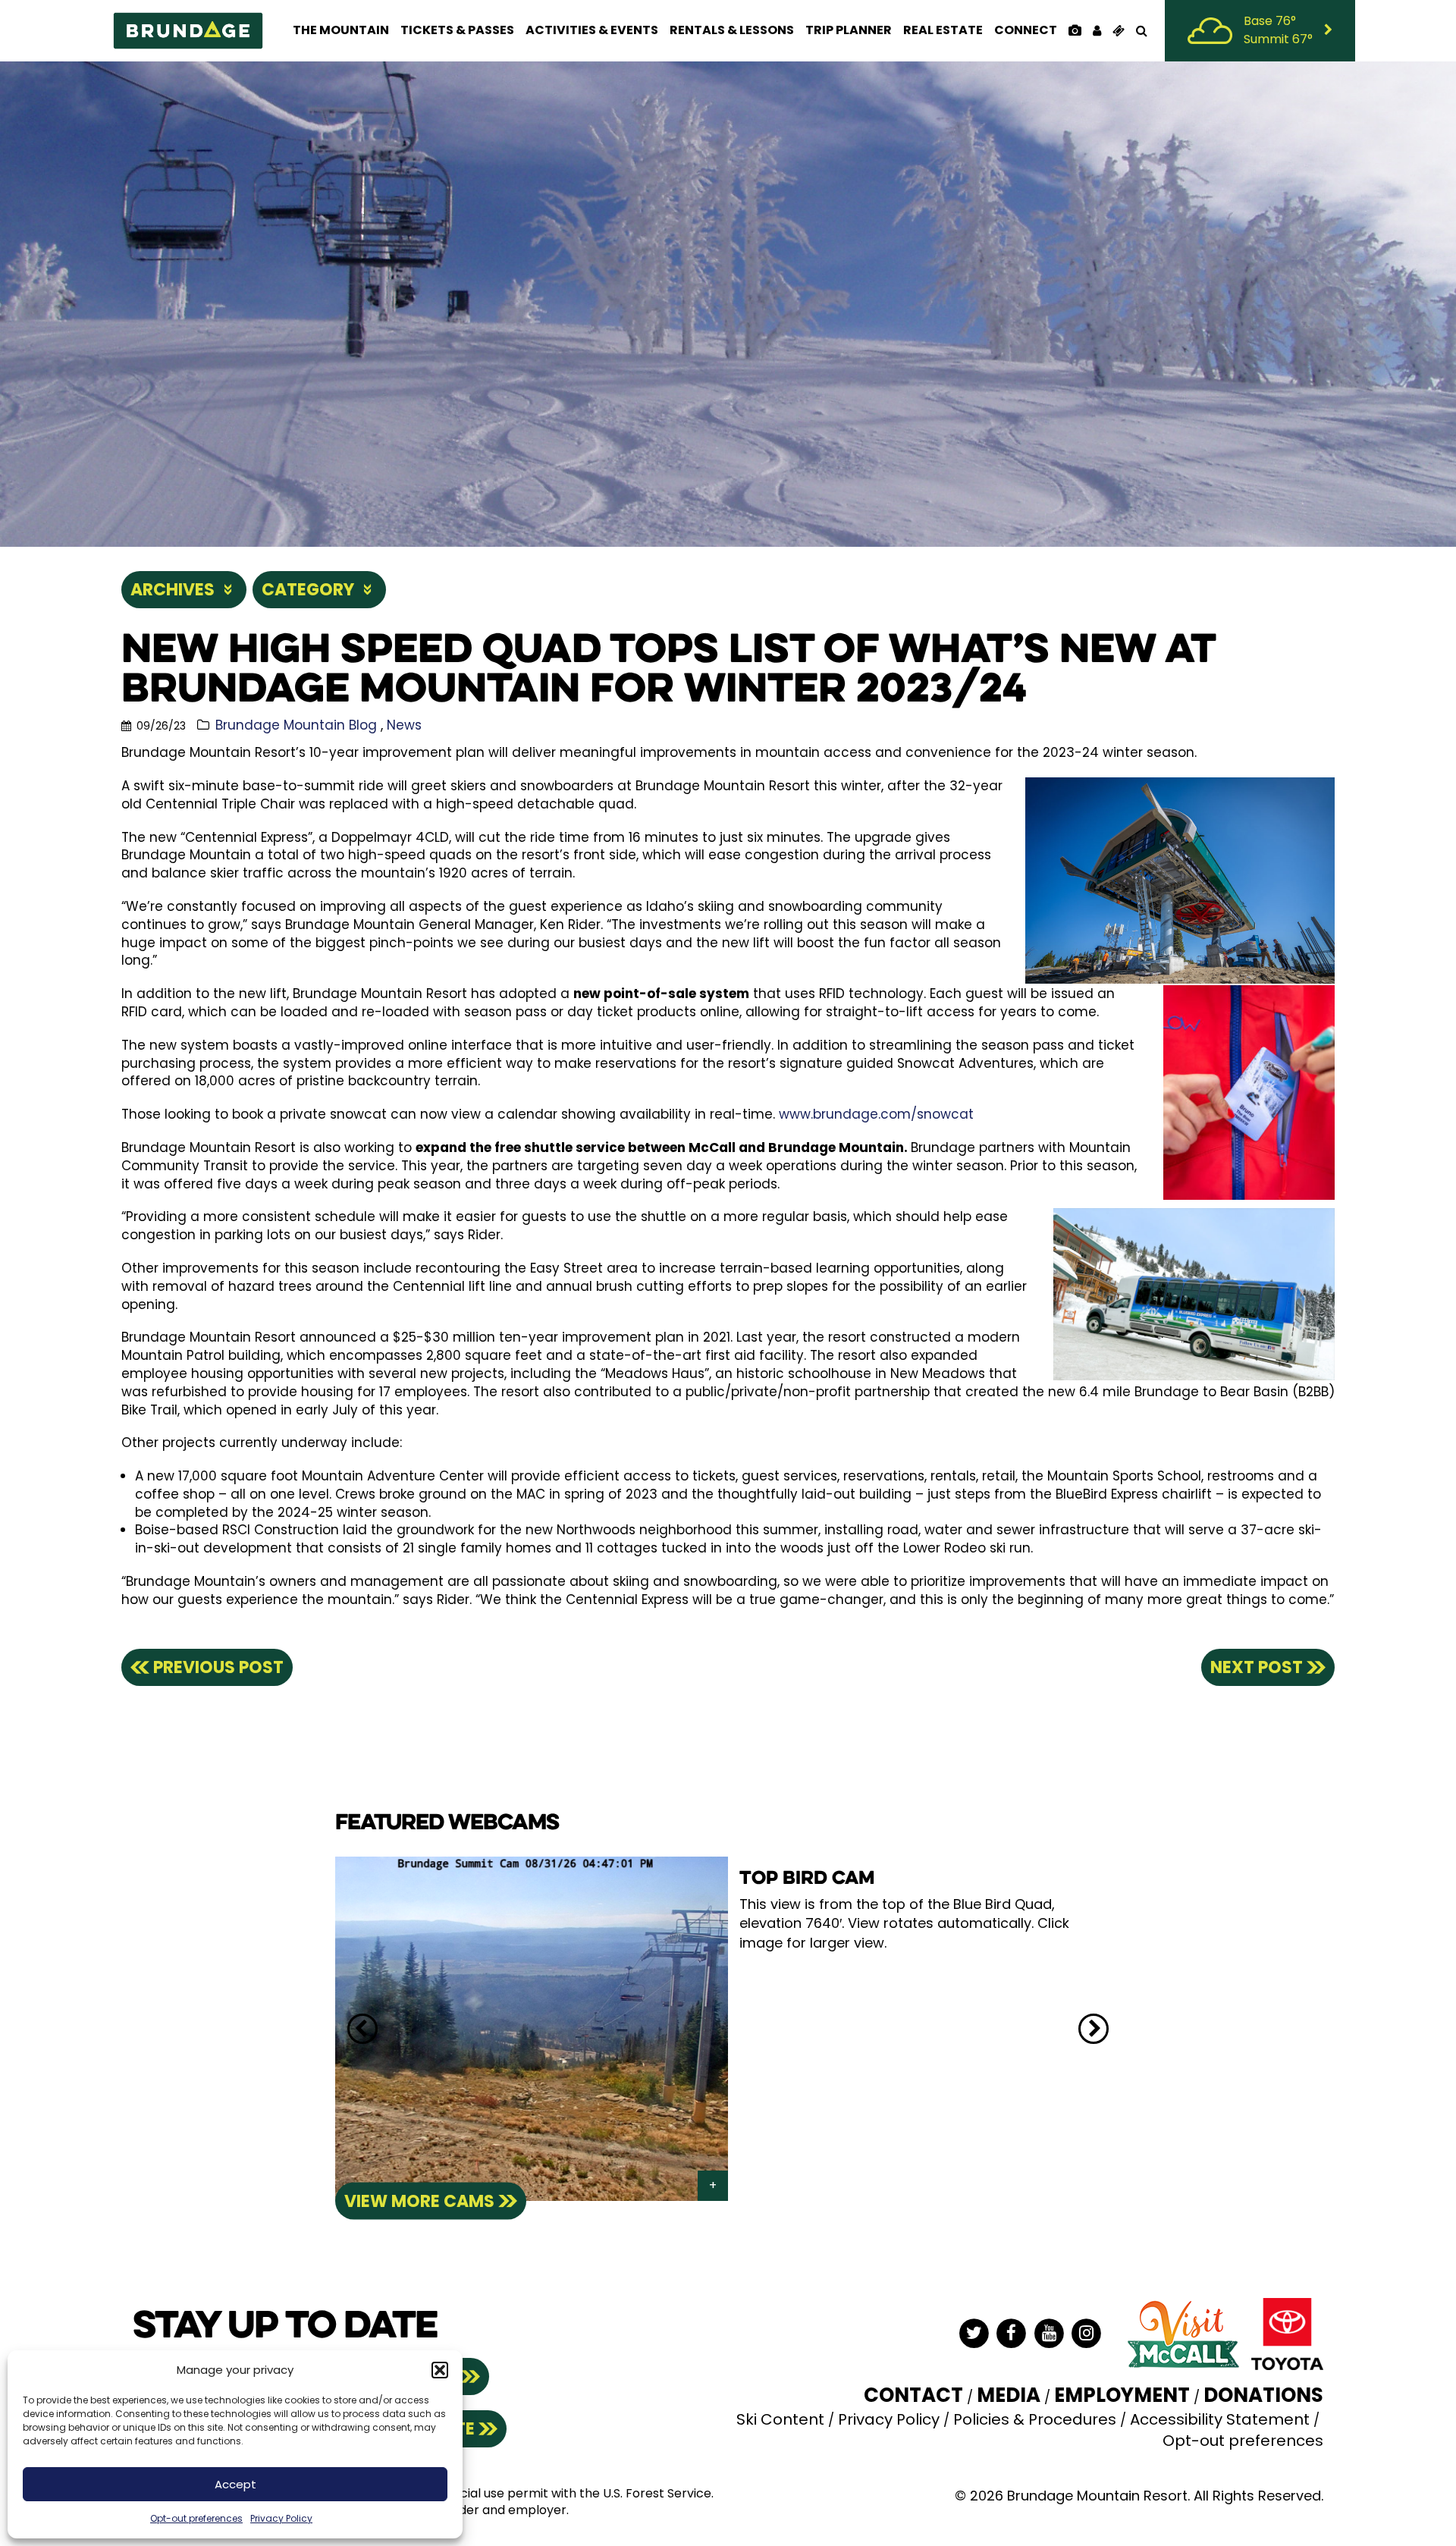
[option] (728, 2029)
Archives (173, 590)
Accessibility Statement (1220, 2419)
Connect (1026, 30)
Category (308, 590)
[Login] (1097, 30)
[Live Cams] (1075, 30)
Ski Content (780, 2419)
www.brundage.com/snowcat (876, 1114)
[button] (440, 2370)
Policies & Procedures (1035, 2419)
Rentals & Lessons (732, 30)
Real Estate (943, 30)
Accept (235, 2484)
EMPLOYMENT (1122, 2395)
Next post (1257, 1667)
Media (1009, 2395)
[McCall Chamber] (1183, 2333)
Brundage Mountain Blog (296, 725)
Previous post (218, 1667)
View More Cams (419, 2201)
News (404, 725)
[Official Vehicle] (1287, 2333)
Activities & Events (592, 30)
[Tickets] (1118, 30)
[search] (1141, 30)
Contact (913, 2395)
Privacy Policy (281, 2518)
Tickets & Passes (457, 30)
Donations (1263, 2395)
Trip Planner (849, 30)
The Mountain (341, 30)
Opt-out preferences (196, 2518)
